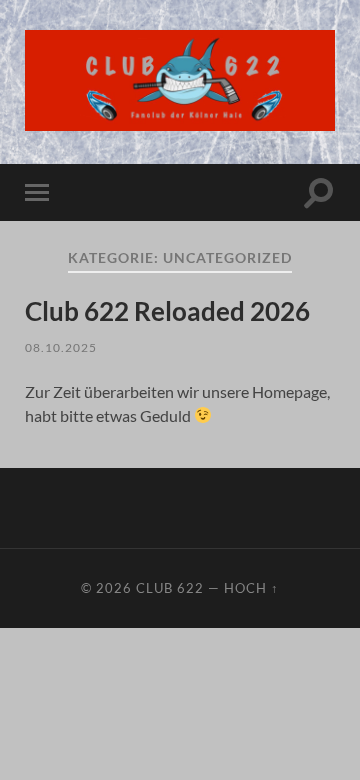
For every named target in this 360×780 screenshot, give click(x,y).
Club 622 (170, 588)
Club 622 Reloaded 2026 (167, 311)
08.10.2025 (61, 347)
